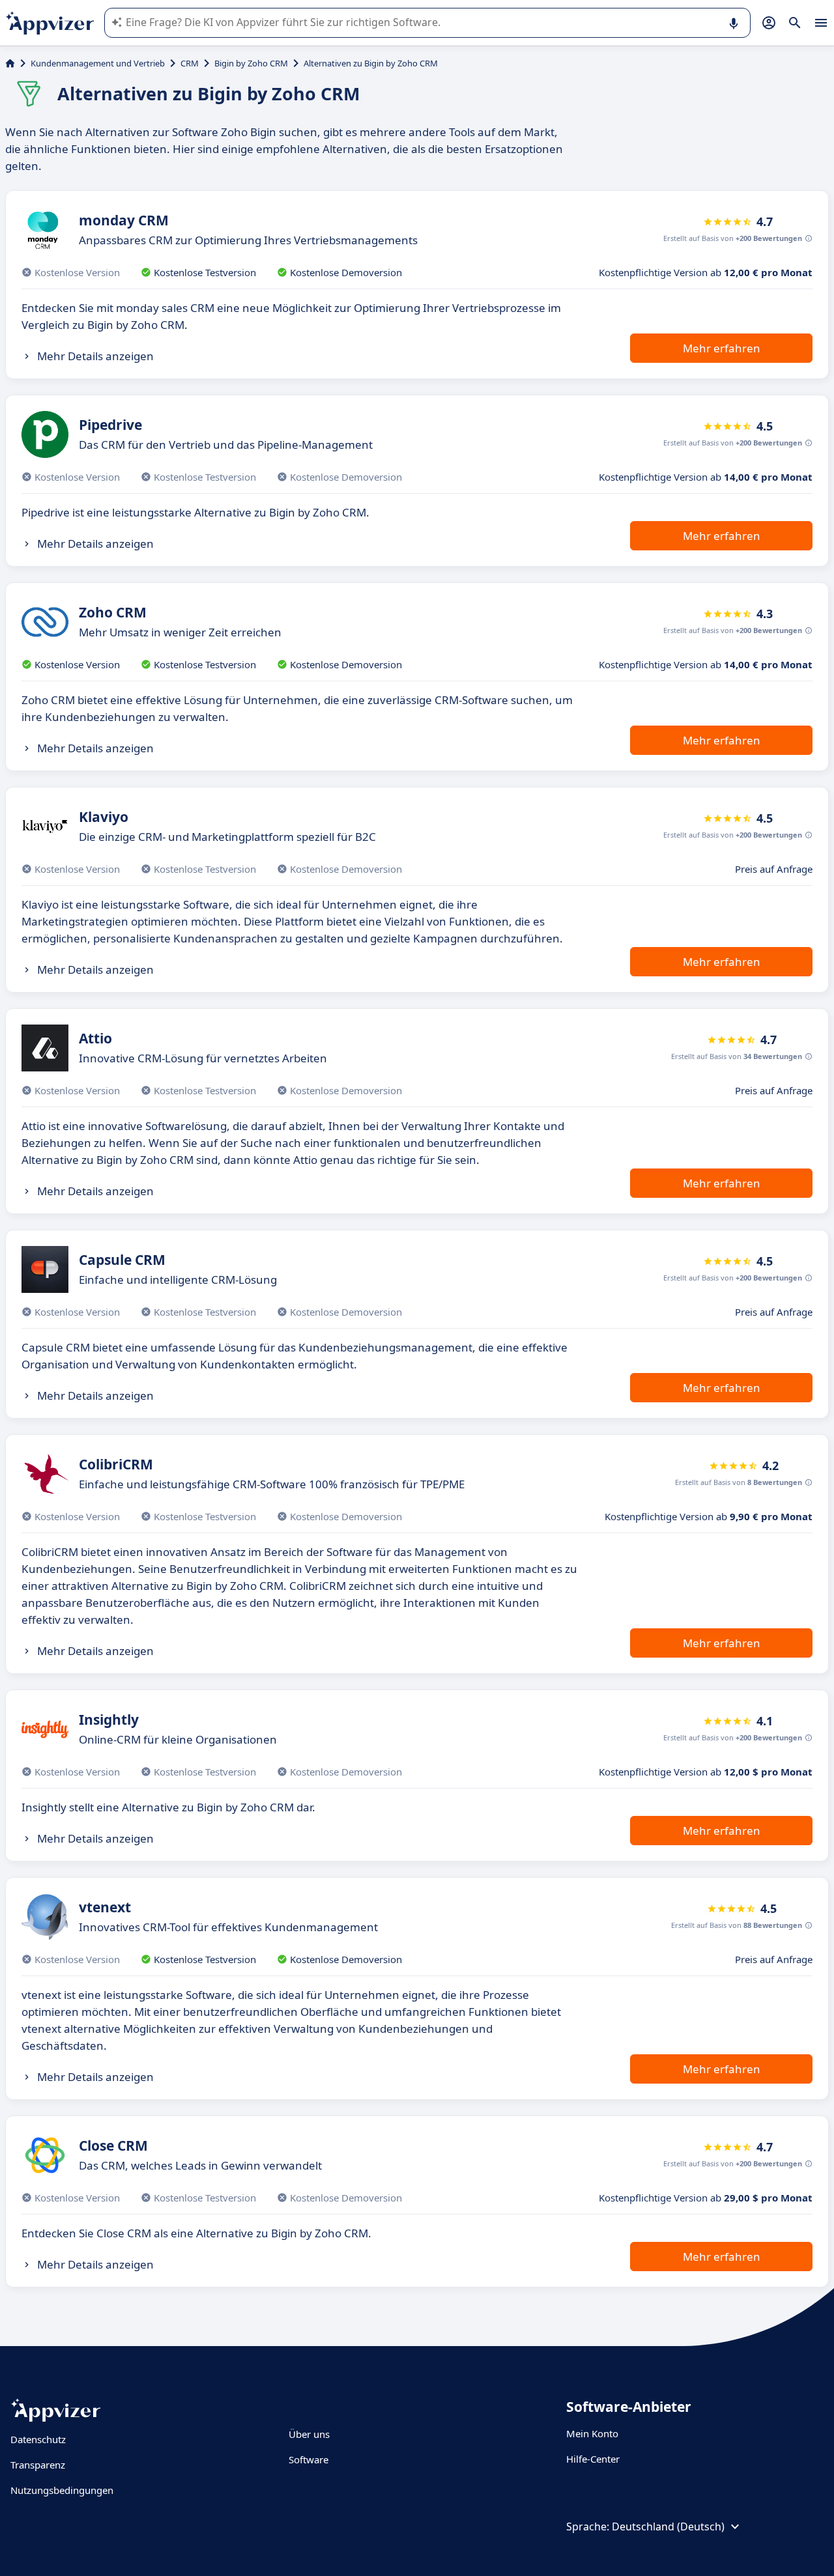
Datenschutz (38, 2439)
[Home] (10, 63)
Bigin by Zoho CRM (251, 63)
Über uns (309, 2434)
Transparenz (38, 2465)
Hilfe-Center (593, 2459)
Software (309, 2459)
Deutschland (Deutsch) (668, 2526)
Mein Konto (592, 2433)
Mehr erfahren (722, 348)
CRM (190, 63)
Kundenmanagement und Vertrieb (98, 63)
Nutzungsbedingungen (62, 2490)
